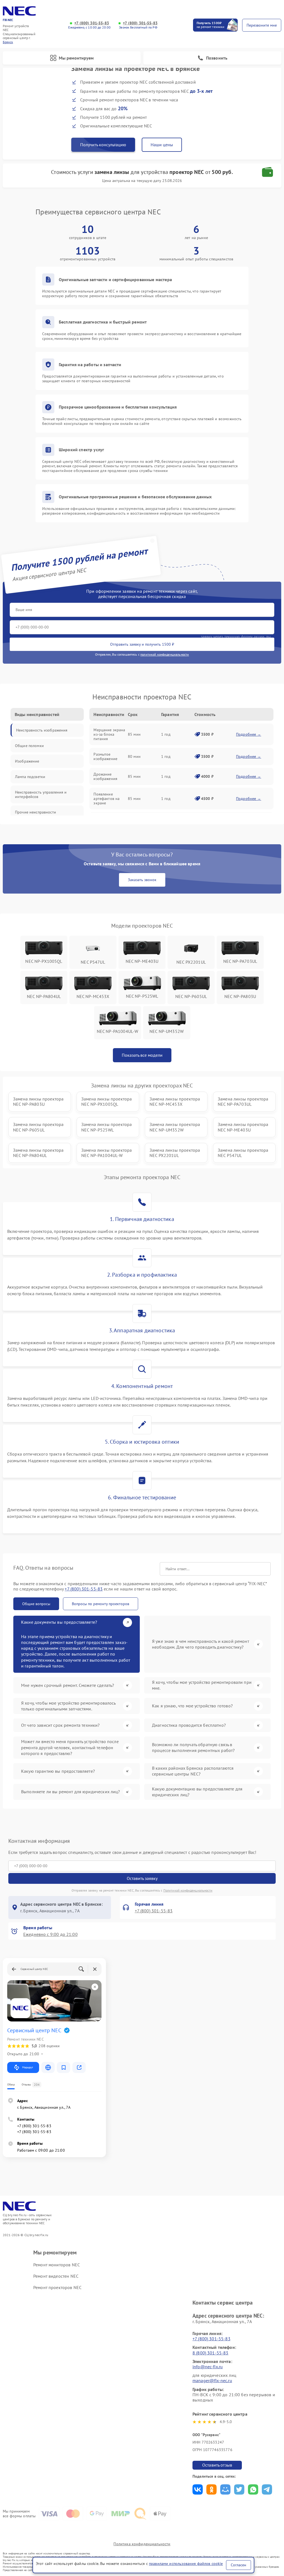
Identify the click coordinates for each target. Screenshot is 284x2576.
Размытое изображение (105, 756)
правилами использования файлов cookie (186, 2564)
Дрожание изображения (105, 776)
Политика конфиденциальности (142, 2544)
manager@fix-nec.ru (212, 2380)
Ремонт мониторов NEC (57, 2265)
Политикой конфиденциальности (188, 1890)
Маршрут (28, 2067)
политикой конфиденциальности (165, 654)
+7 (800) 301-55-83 (92, 23)
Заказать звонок (142, 880)
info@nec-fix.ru (208, 2367)
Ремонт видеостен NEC (56, 2276)
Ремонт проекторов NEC (57, 2287)
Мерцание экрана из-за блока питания (109, 734)
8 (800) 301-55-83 (211, 2353)
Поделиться (198, 2489)
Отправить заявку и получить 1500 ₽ (142, 644)
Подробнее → (249, 734)
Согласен (239, 2565)
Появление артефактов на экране (106, 799)
